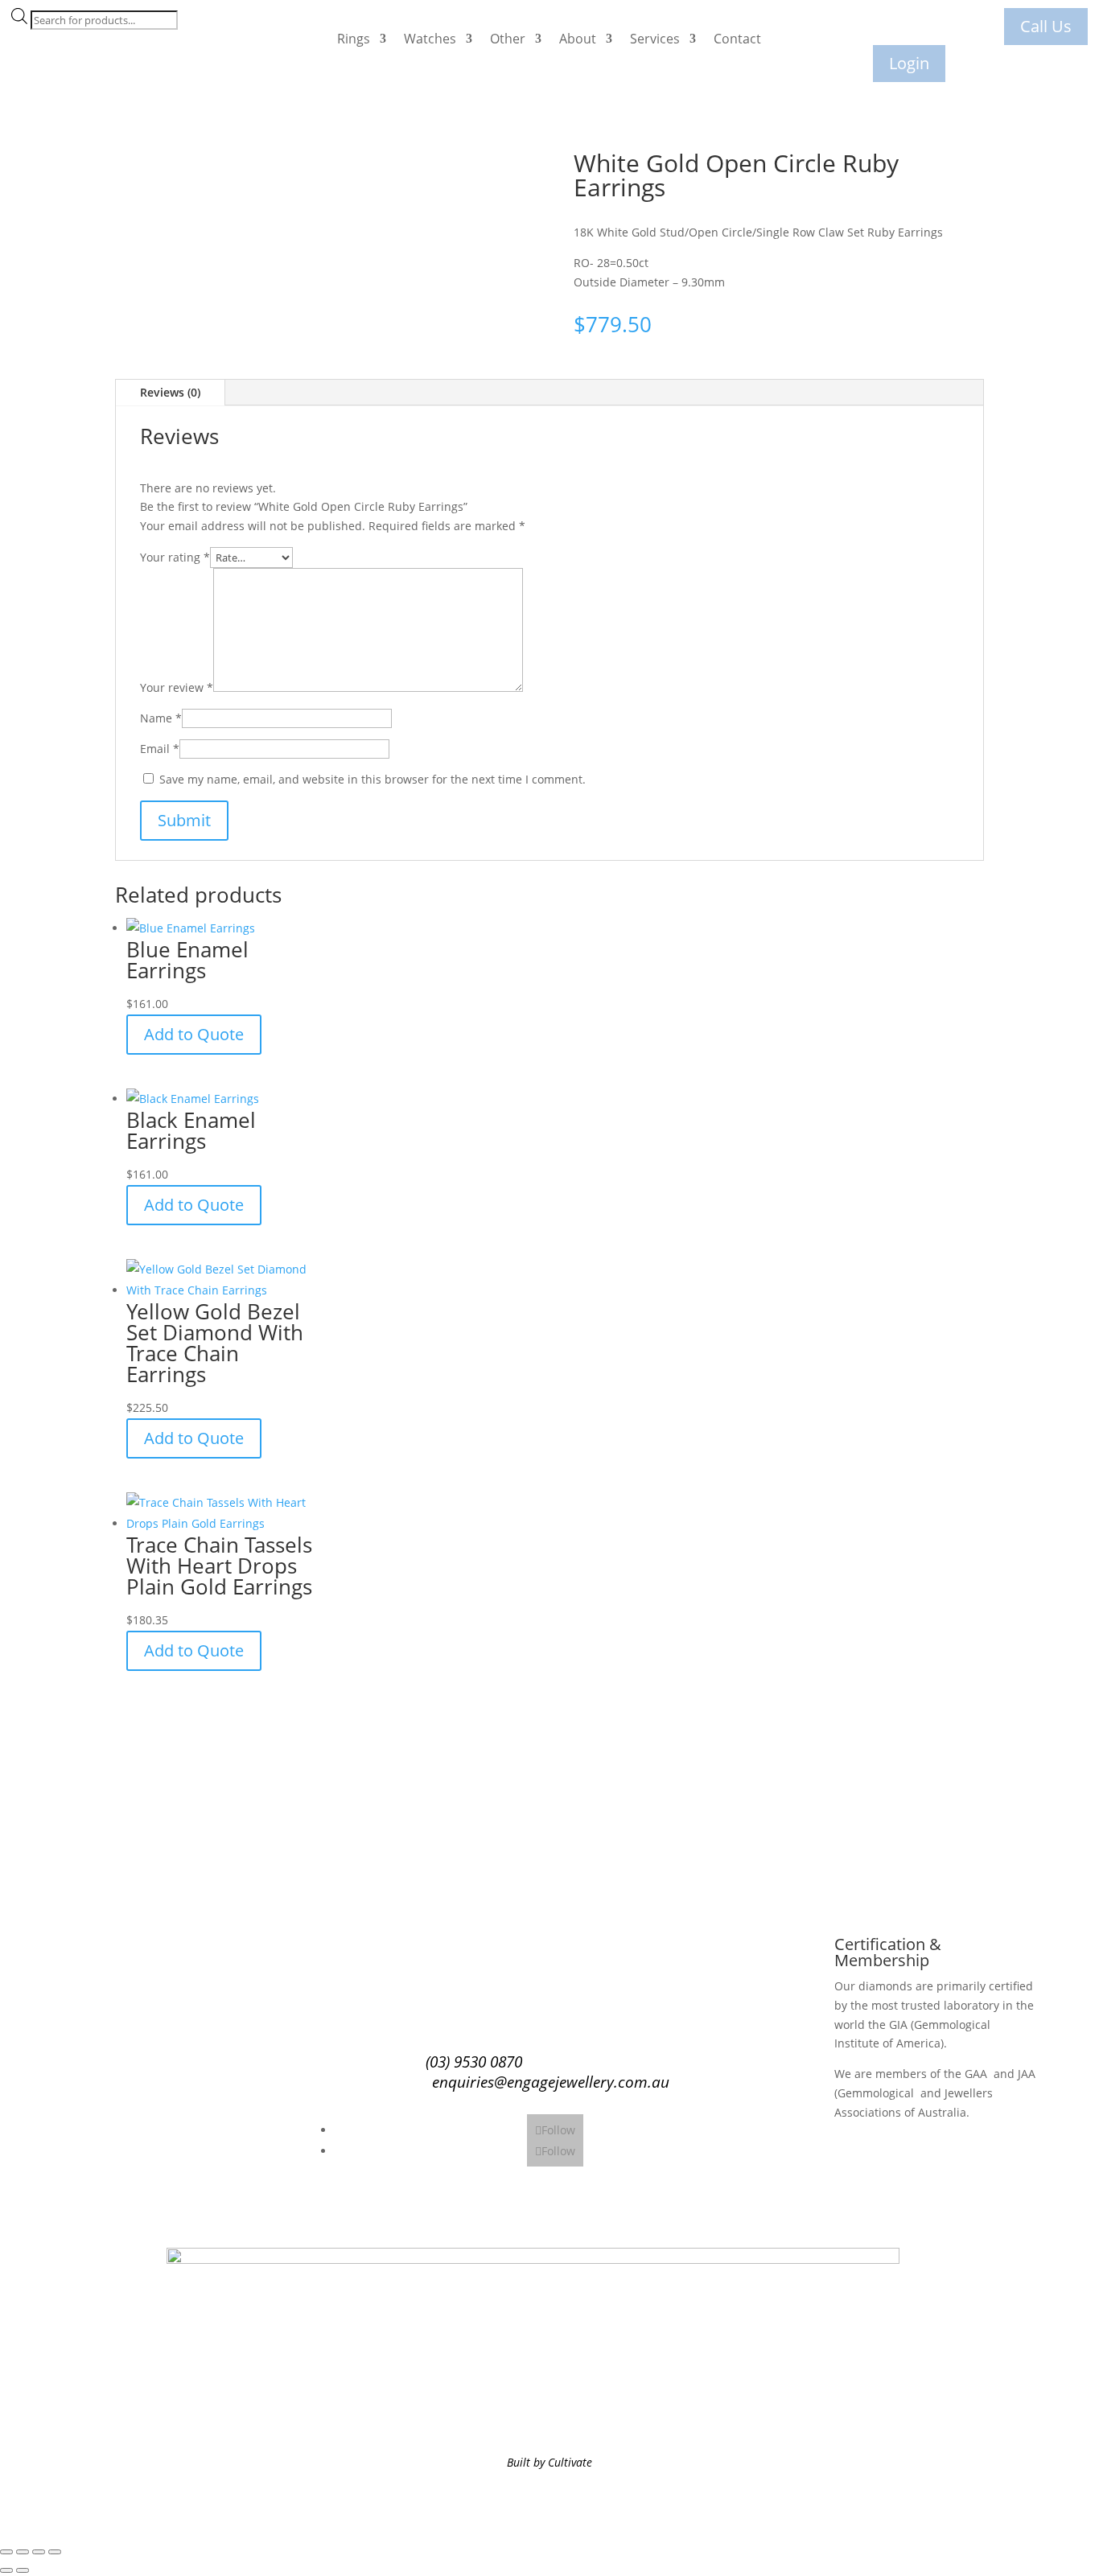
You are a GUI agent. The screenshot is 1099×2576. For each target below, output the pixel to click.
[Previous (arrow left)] (6, 2570)
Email (160, 749)
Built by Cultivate (549, 2462)
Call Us (1046, 26)
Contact (737, 39)
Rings (354, 39)
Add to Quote (194, 1034)
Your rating (175, 557)
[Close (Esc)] (55, 2552)
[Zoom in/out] (6, 2552)
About (578, 39)
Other (508, 39)
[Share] (39, 2552)
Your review (177, 687)
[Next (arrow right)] (23, 2570)
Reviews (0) (170, 392)
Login (909, 63)
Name (161, 718)
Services (655, 39)
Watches (430, 39)
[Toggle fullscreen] (23, 2552)
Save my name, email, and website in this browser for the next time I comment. (373, 779)
